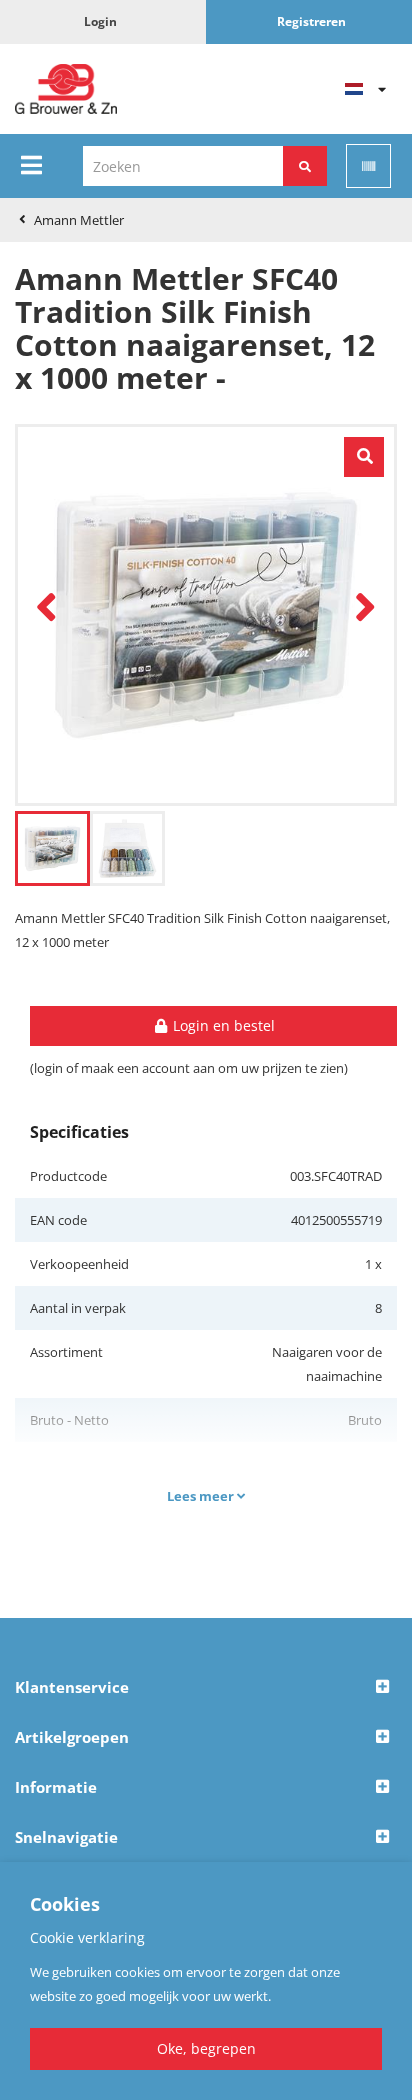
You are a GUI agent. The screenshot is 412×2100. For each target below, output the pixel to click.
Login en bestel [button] (222, 1025)
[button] (206, 1688)
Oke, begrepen (206, 2048)
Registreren (311, 21)
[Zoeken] (305, 166)
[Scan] (368, 166)
